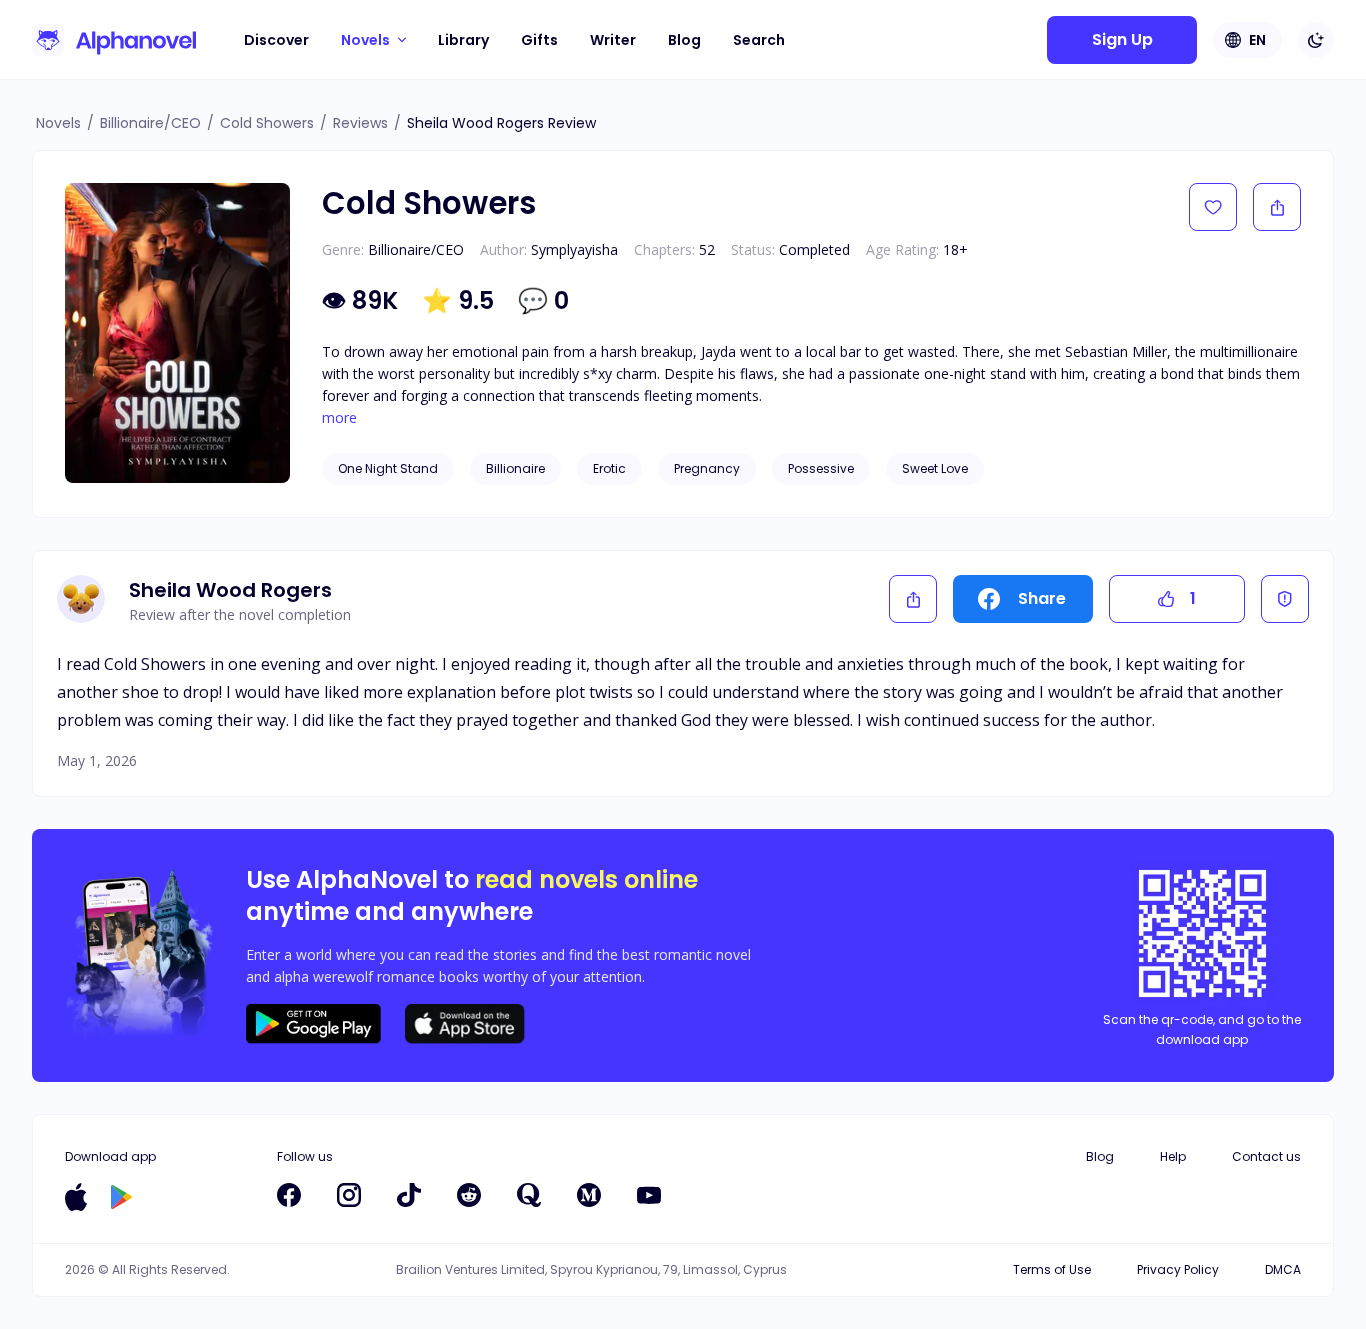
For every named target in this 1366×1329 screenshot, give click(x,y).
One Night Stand (388, 468)
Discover (276, 40)
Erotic (609, 468)
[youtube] (649, 1195)
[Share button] (1277, 207)
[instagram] (349, 1195)
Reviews (360, 123)
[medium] (589, 1195)
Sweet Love (935, 468)
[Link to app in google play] (121, 1197)
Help (1173, 1156)
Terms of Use (1052, 1269)
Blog (684, 40)
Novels (58, 123)
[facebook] (289, 1195)
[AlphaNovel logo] (114, 40)
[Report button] (1285, 599)
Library (463, 40)
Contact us (1266, 1156)
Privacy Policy (1178, 1269)
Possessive (821, 468)
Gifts (539, 40)
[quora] (529, 1195)
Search (759, 40)
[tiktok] (409, 1195)
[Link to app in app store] (76, 1197)
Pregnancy (707, 468)
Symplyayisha (574, 249)
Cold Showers (267, 123)
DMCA (1283, 1269)
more (339, 418)
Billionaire (515, 468)
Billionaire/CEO (150, 123)
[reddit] (469, 1195)
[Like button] (1213, 207)
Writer (613, 40)
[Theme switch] (1316, 40)
